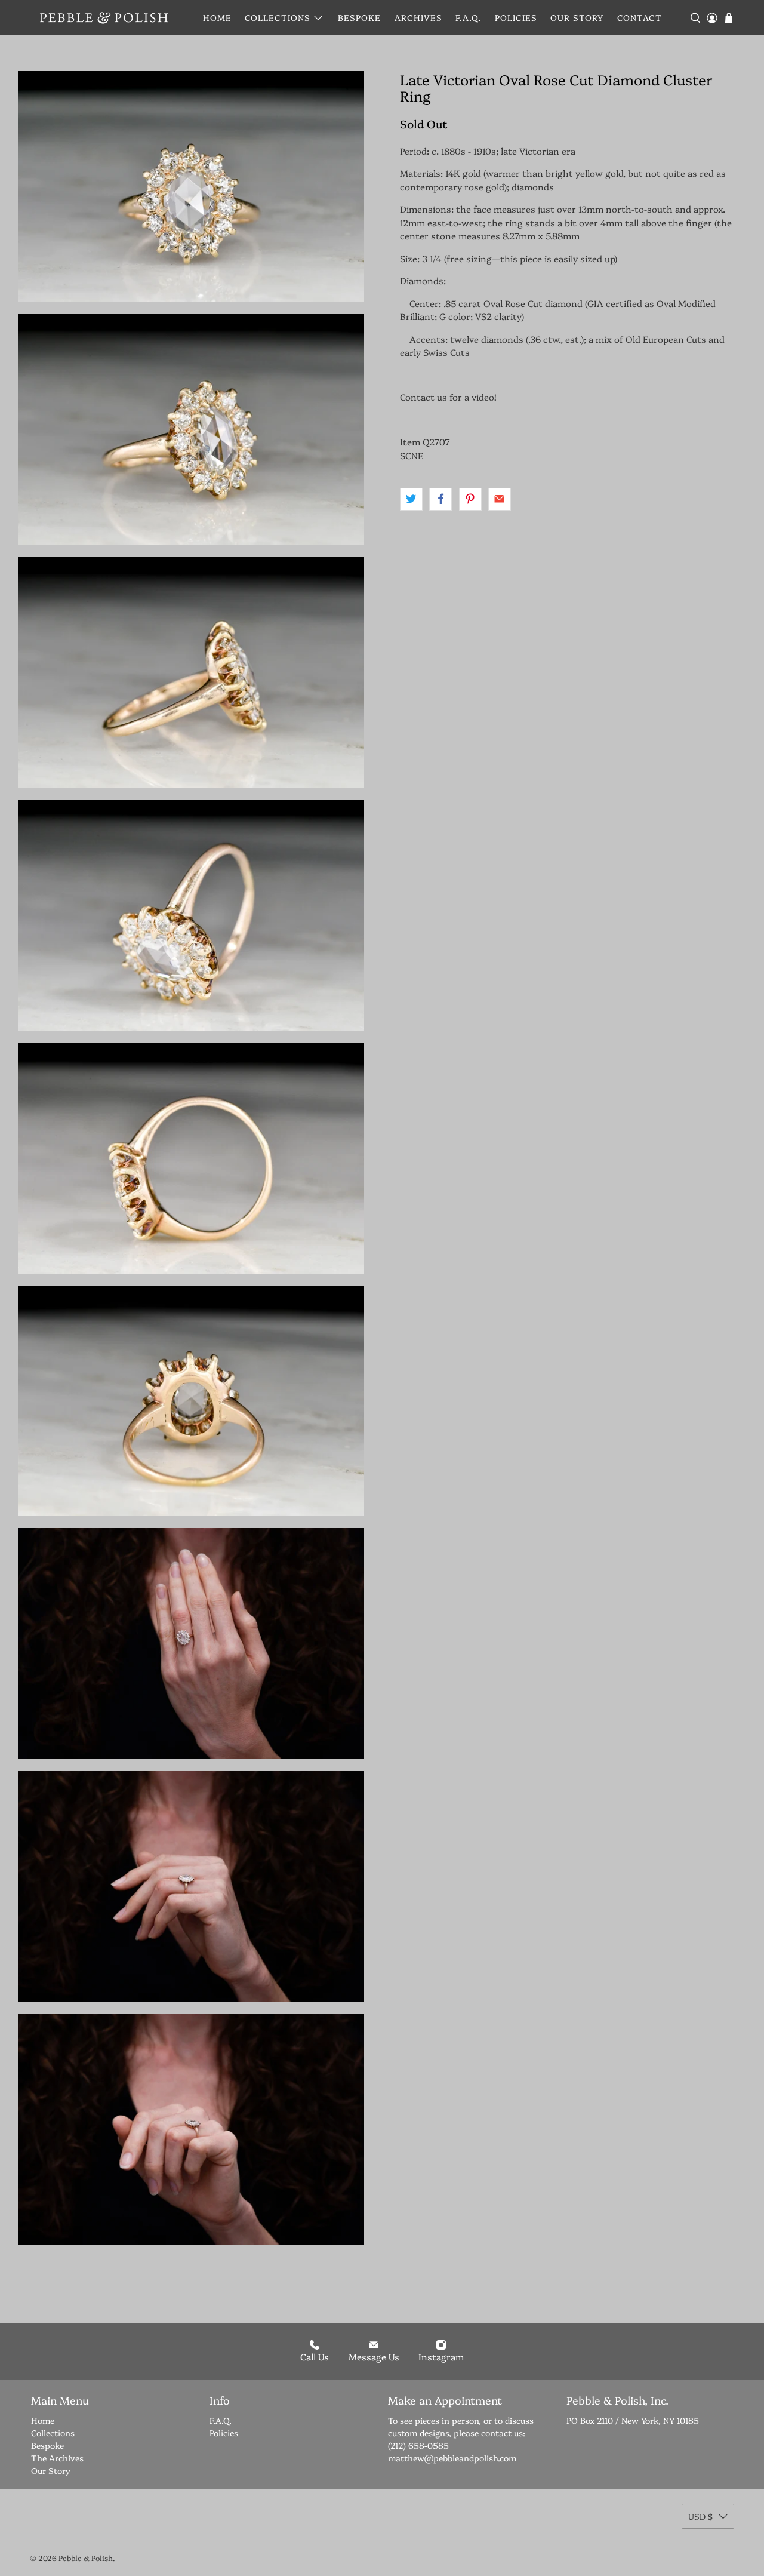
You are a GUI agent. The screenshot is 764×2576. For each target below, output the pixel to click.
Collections (278, 17)
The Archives (57, 2458)
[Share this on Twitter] (411, 499)
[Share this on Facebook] (440, 499)
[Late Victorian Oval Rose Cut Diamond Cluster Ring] (191, 430)
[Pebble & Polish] (104, 18)
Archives (418, 17)
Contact (640, 17)
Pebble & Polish (86, 2558)
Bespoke (359, 17)
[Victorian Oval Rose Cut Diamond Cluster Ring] (191, 187)
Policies (516, 17)
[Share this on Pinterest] (470, 499)
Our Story (577, 17)
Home (217, 17)
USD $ (700, 2516)
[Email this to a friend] (500, 499)
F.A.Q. (468, 17)
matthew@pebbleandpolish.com (452, 2458)
